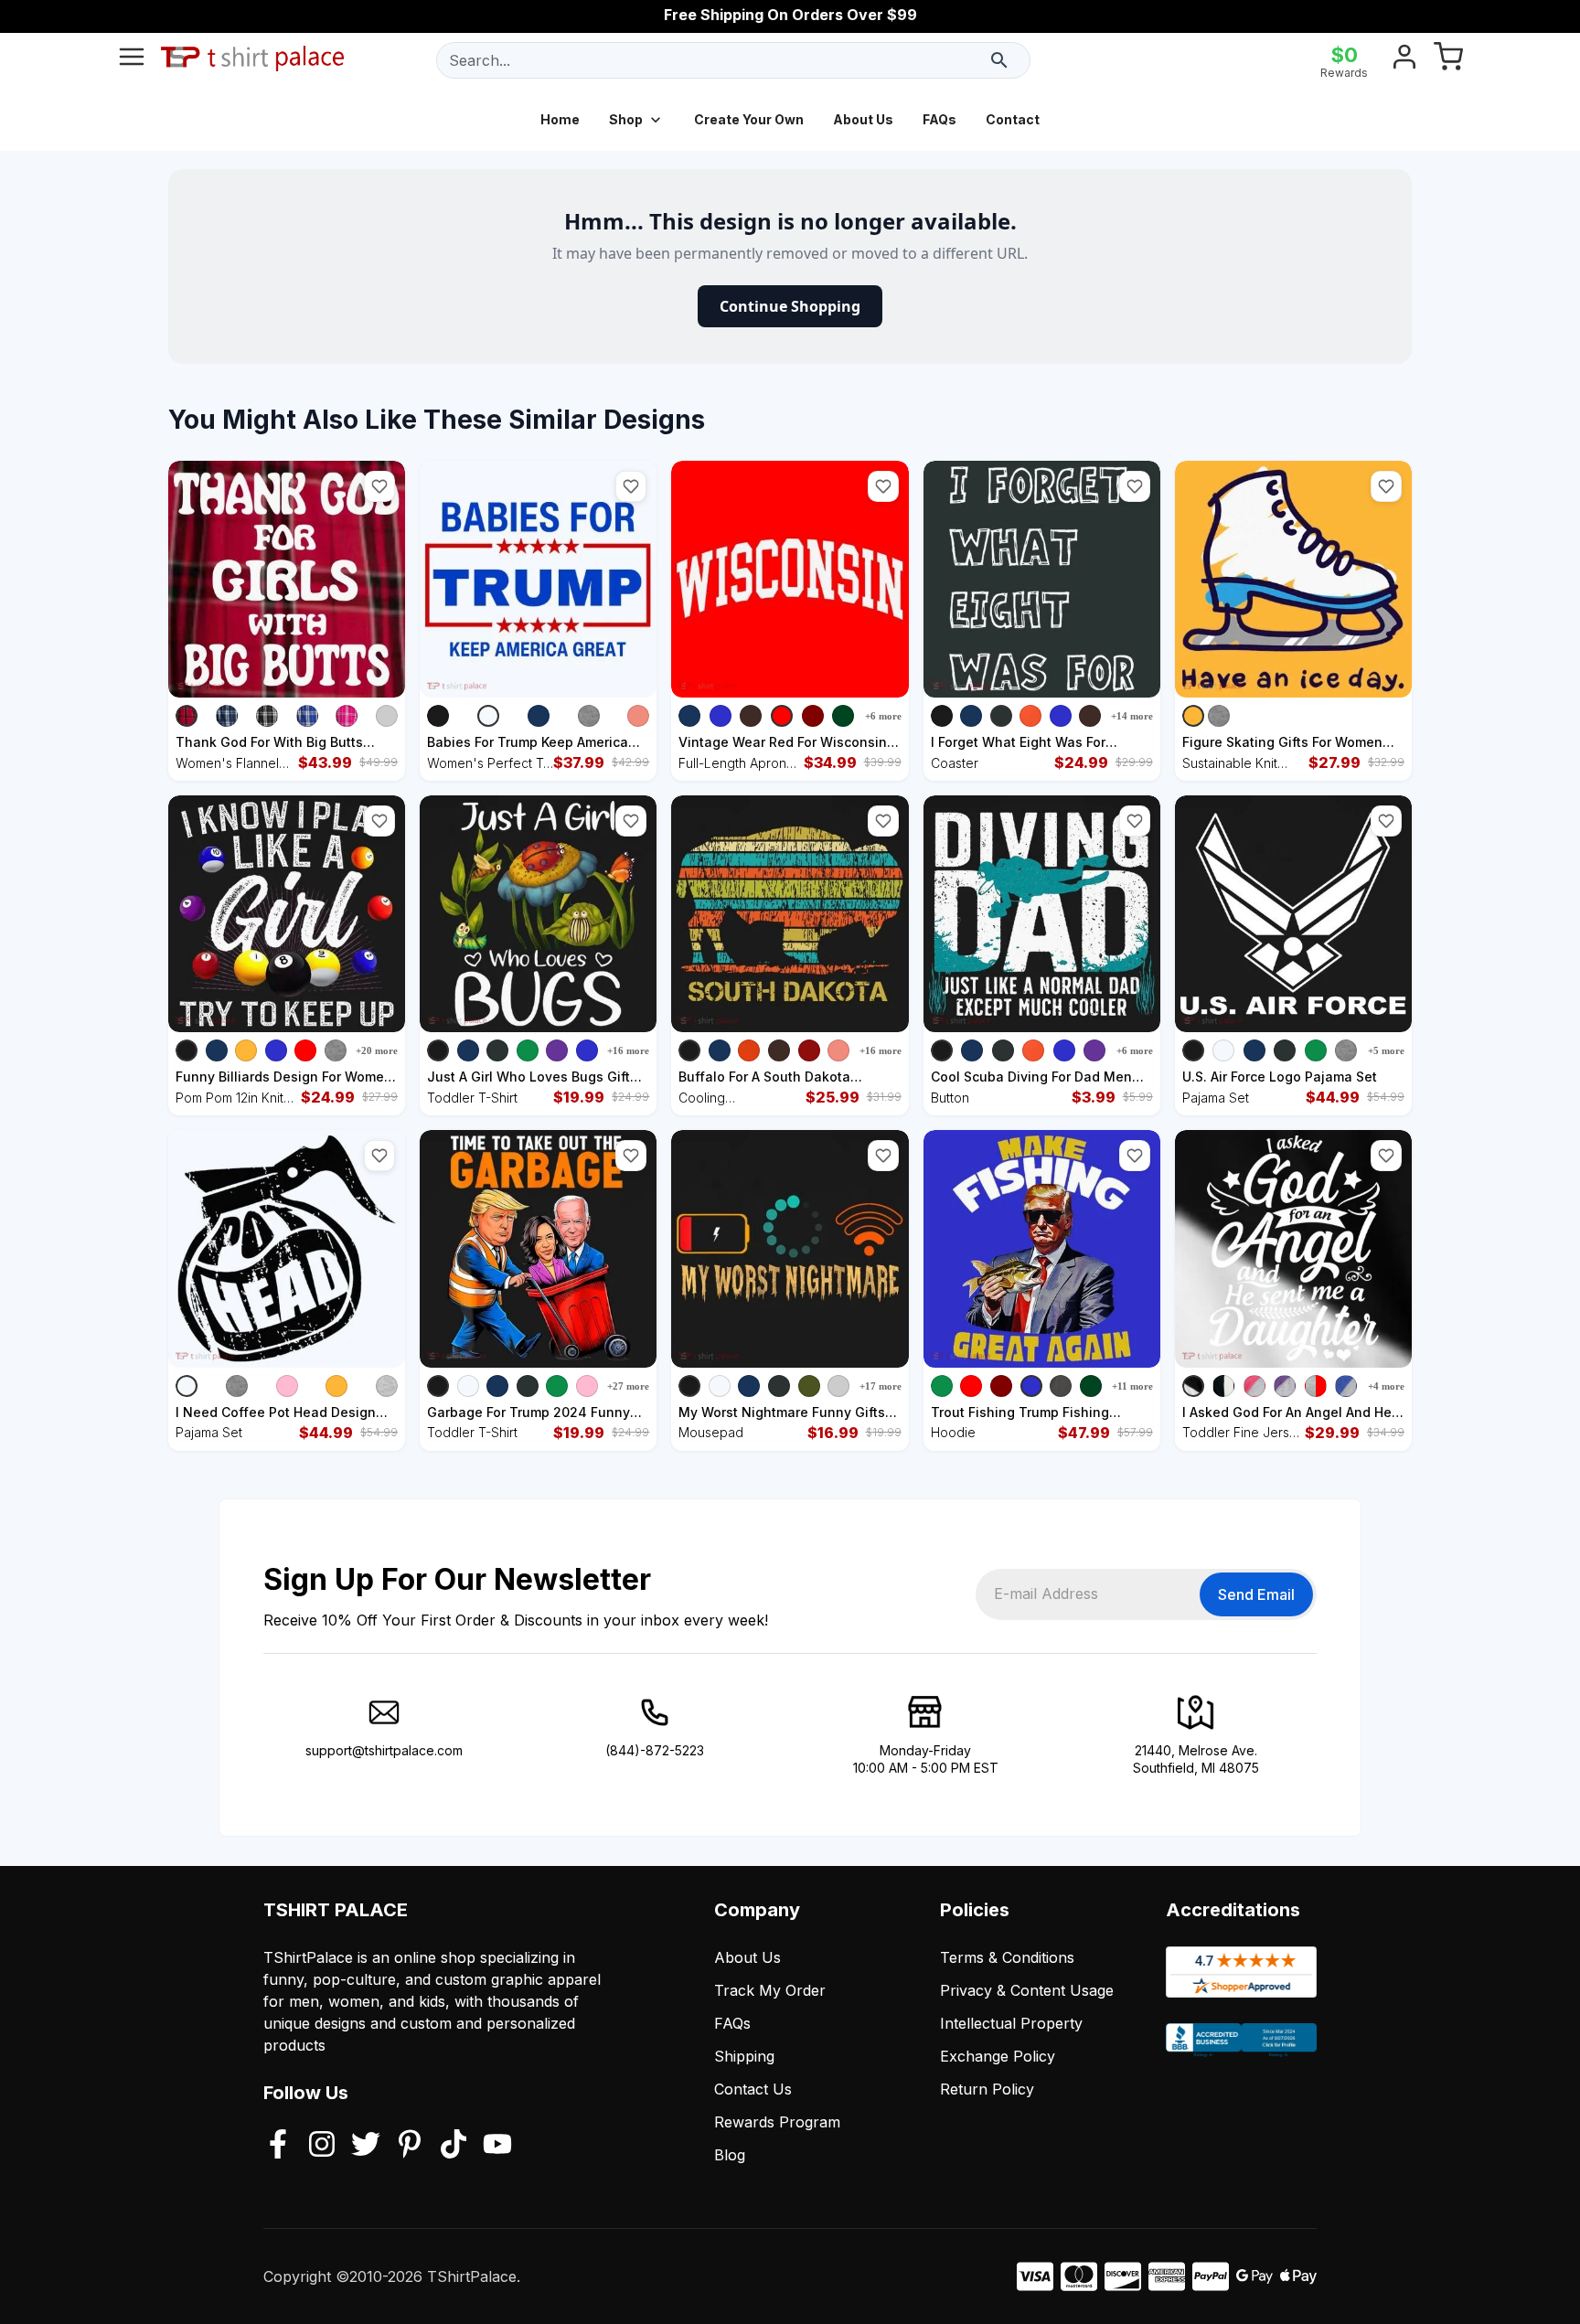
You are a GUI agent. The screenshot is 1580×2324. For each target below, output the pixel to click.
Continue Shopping (790, 306)
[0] (1448, 60)
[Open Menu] (132, 60)
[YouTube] (497, 2146)
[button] (379, 486)
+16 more (628, 1050)
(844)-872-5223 (655, 1750)
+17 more (881, 1386)
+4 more (1386, 1386)
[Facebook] (278, 2146)
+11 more (1132, 1386)
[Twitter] (366, 2146)
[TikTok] (454, 2146)
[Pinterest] (410, 2146)
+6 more (883, 716)
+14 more (1132, 716)
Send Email (1256, 1594)
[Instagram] (322, 2146)
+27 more (628, 1386)
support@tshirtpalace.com (384, 1750)
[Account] (1404, 60)
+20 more (377, 1050)
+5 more (1386, 1050)
